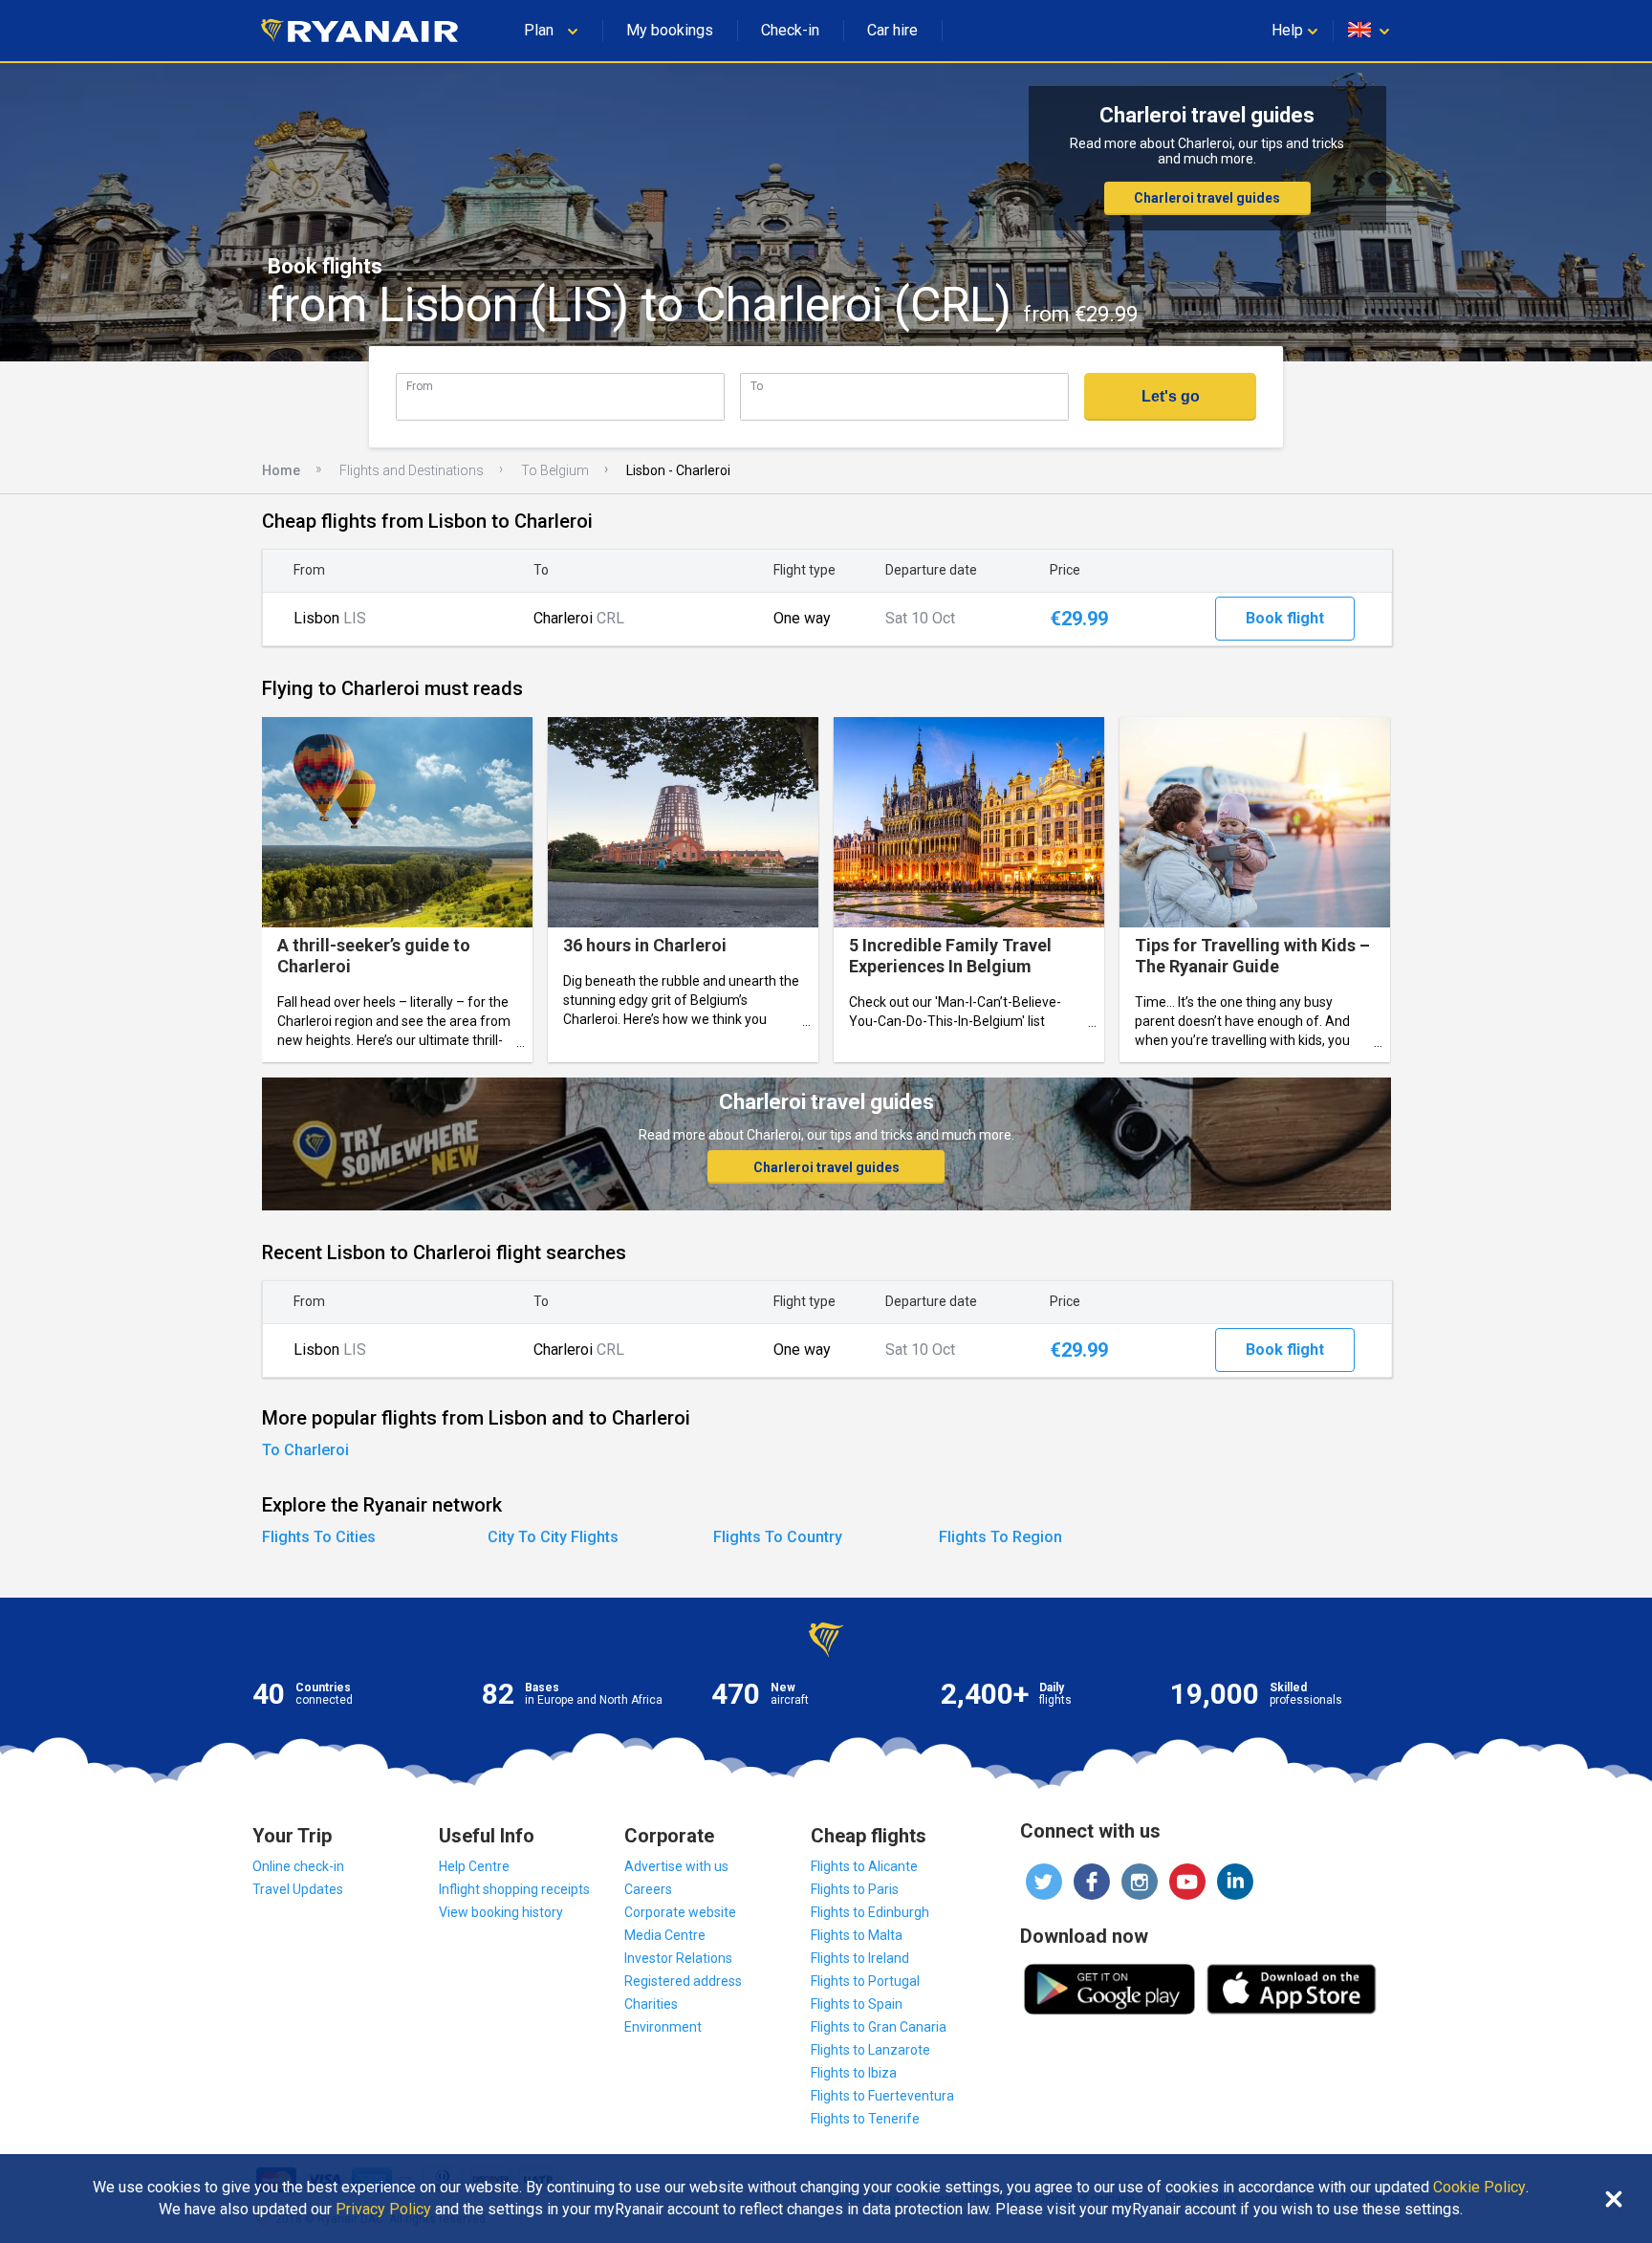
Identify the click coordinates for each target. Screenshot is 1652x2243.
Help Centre (474, 1866)
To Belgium (555, 470)
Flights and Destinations (412, 470)
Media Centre (665, 1935)
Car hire (892, 30)
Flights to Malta (857, 1935)
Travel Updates (298, 1889)
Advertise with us (676, 1866)
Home (281, 470)
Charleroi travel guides (1207, 198)
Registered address (683, 1981)
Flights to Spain (857, 2004)
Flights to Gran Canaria (879, 2027)
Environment (663, 2027)
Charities (651, 2004)
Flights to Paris (855, 1889)
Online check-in (298, 1866)
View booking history (501, 1912)
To (757, 386)
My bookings (670, 30)
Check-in (790, 30)
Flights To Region (1000, 1537)
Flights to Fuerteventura (882, 2096)
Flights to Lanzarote (870, 2050)
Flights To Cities (319, 1537)
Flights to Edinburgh (870, 1912)
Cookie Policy (1479, 2188)
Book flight (1285, 618)
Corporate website (680, 1912)
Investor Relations (678, 1958)
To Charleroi (305, 1450)
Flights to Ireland (860, 1958)
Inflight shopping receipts (514, 1889)
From (420, 386)
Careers (648, 1889)
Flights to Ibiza (854, 2073)
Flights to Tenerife (865, 2119)
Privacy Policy (383, 2210)
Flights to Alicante (864, 1866)
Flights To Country (778, 1537)
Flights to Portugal (865, 1981)
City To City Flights (553, 1537)
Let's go (1171, 396)
